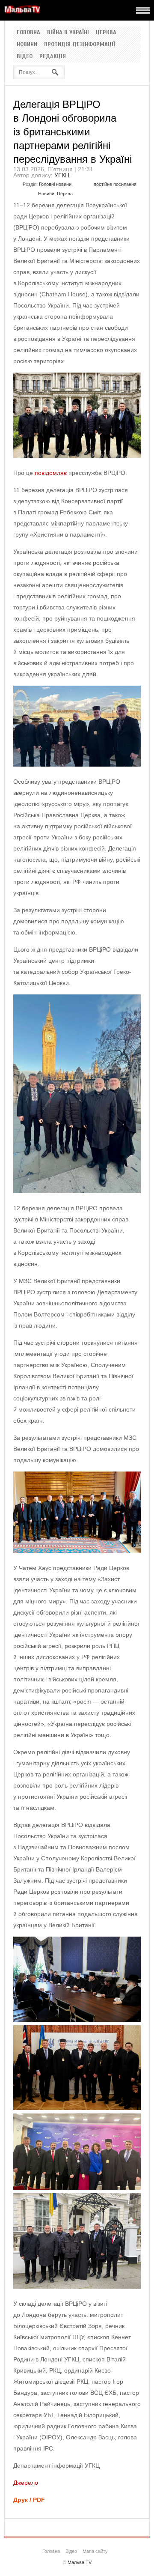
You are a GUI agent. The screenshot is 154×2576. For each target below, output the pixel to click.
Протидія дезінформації (80, 45)
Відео (25, 57)
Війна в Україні (68, 33)
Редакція (53, 57)
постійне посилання (115, 184)
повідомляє (51, 473)
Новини (27, 45)
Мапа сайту (95, 2551)
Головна (28, 33)
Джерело (26, 2483)
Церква (106, 33)
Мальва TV (80, 2562)
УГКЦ (62, 175)
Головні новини (55, 184)
